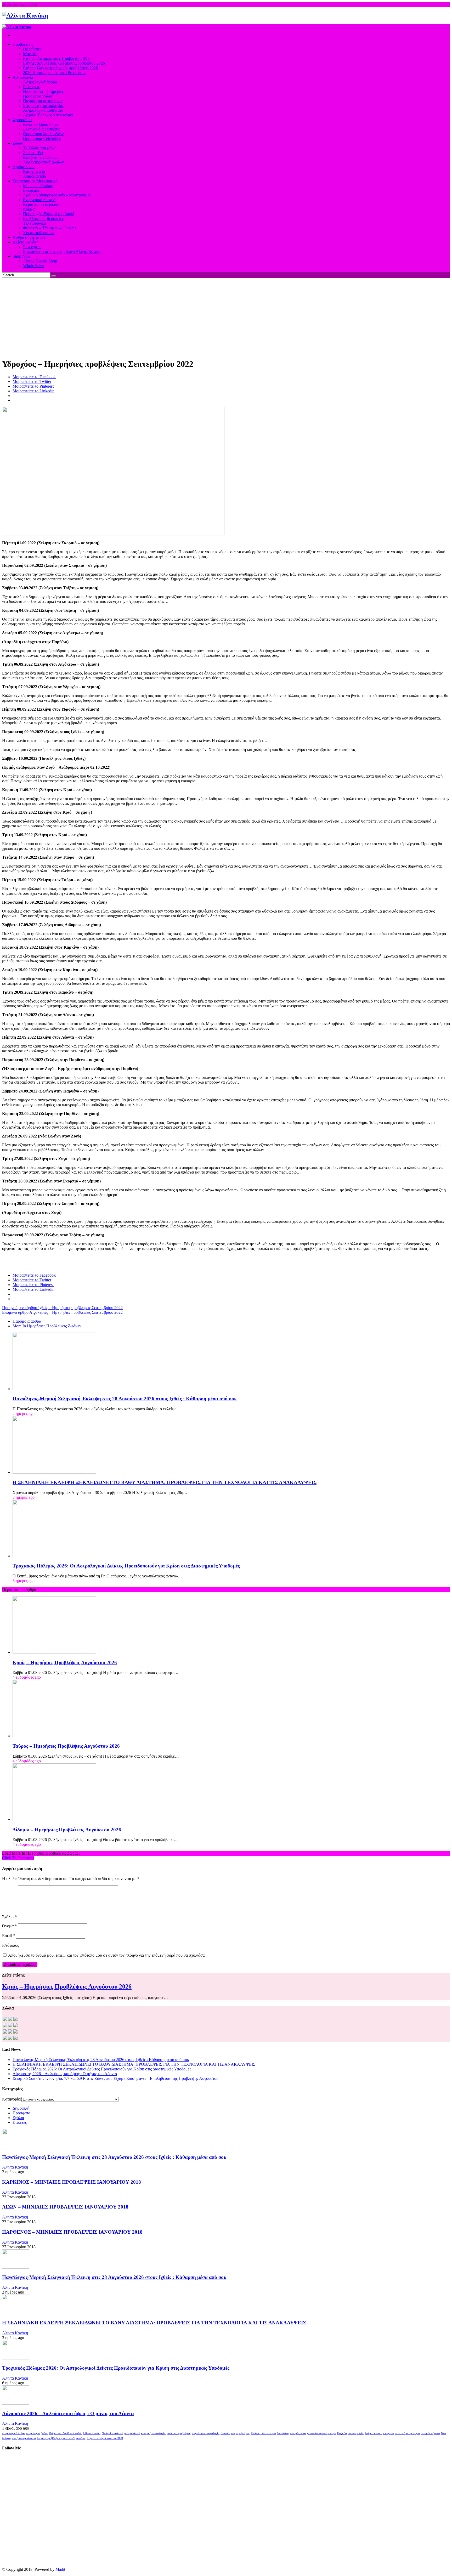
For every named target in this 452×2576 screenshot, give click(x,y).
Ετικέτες (20, 2122)
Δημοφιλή (21, 2108)
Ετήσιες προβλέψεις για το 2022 (56, 2438)
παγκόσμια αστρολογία (206, 2433)
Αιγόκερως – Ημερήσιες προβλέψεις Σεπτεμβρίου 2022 (62, 1312)
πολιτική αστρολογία (408, 2433)
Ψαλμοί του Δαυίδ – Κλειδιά (65, 2433)
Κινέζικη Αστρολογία (263, 2433)
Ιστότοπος (10, 1945)
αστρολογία (33, 2433)
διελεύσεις (283, 2433)
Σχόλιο (9, 1917)
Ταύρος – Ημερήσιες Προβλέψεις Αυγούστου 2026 (66, 1746)
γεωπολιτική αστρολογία (322, 2433)
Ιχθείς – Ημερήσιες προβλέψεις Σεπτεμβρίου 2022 (62, 1308)
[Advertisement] (226, 317)
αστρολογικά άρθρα (14, 2433)
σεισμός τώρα (298, 2433)
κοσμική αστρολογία (153, 2433)
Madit (60, 2569)
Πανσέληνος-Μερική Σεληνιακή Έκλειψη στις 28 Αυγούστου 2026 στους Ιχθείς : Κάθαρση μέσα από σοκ (125, 1399)
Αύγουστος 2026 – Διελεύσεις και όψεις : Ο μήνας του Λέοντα (65, 2074)
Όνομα (9, 1926)
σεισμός (81, 2438)
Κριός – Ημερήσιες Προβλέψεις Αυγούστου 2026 (65, 1663)
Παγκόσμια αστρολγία (350, 2433)
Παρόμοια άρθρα (27, 1321)
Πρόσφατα (21, 2113)
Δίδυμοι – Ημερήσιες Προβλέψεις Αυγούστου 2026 (67, 1830)
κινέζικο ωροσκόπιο (24, 2438)
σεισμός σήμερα (430, 2433)
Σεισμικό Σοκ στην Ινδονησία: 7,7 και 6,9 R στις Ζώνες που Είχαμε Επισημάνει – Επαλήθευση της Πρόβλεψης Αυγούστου (115, 2078)
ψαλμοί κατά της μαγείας (379, 2433)
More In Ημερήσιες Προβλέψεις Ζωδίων (47, 1326)
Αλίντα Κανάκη (15, 2167)
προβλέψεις (243, 2433)
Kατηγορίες (12, 2099)
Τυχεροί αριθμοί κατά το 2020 (105, 2438)
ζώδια (44, 2433)
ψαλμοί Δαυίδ (132, 2433)
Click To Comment (18, 1858)
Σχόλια (18, 2118)
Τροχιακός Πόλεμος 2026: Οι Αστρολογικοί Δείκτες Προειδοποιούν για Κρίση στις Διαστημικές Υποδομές (126, 1566)
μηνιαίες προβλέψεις (179, 2433)
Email (9, 1936)
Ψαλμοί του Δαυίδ (113, 2433)
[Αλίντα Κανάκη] (25, 15)
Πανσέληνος (228, 2433)
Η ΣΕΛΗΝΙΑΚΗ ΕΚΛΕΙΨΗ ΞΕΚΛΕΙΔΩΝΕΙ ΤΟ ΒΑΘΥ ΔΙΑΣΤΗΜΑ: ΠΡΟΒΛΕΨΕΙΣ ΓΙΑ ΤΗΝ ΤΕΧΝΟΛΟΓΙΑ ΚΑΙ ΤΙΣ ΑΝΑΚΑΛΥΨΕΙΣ (165, 1482)
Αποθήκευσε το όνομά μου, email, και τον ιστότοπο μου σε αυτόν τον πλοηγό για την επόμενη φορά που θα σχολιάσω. (107, 1955)
